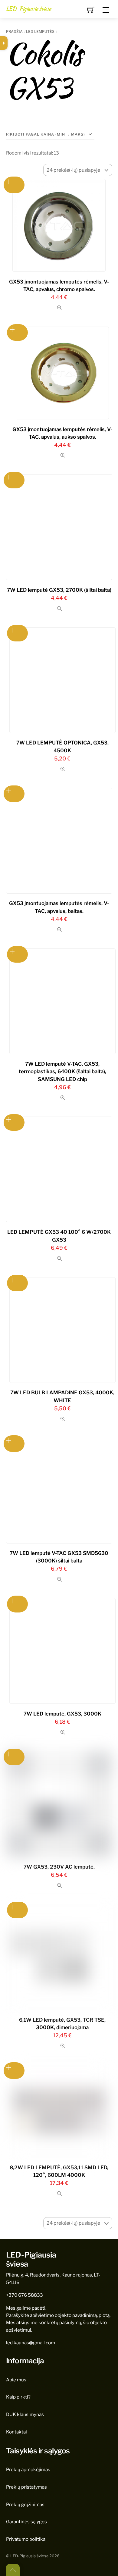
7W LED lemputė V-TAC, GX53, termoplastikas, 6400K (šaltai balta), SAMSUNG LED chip (62, 1071)
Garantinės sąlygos (26, 2522)
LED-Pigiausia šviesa (29, 2556)
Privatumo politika (26, 2539)
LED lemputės (40, 31)
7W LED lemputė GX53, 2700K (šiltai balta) (59, 590)
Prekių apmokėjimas (28, 2469)
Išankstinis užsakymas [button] (14, 185)
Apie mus (16, 2380)
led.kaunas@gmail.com (31, 2343)
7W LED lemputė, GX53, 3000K (62, 1714)
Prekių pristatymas (26, 2487)
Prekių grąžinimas (25, 2504)
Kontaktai (16, 2432)
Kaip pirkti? (18, 2397)
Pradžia (14, 31)
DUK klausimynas (25, 2414)
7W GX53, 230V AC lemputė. (59, 1867)
